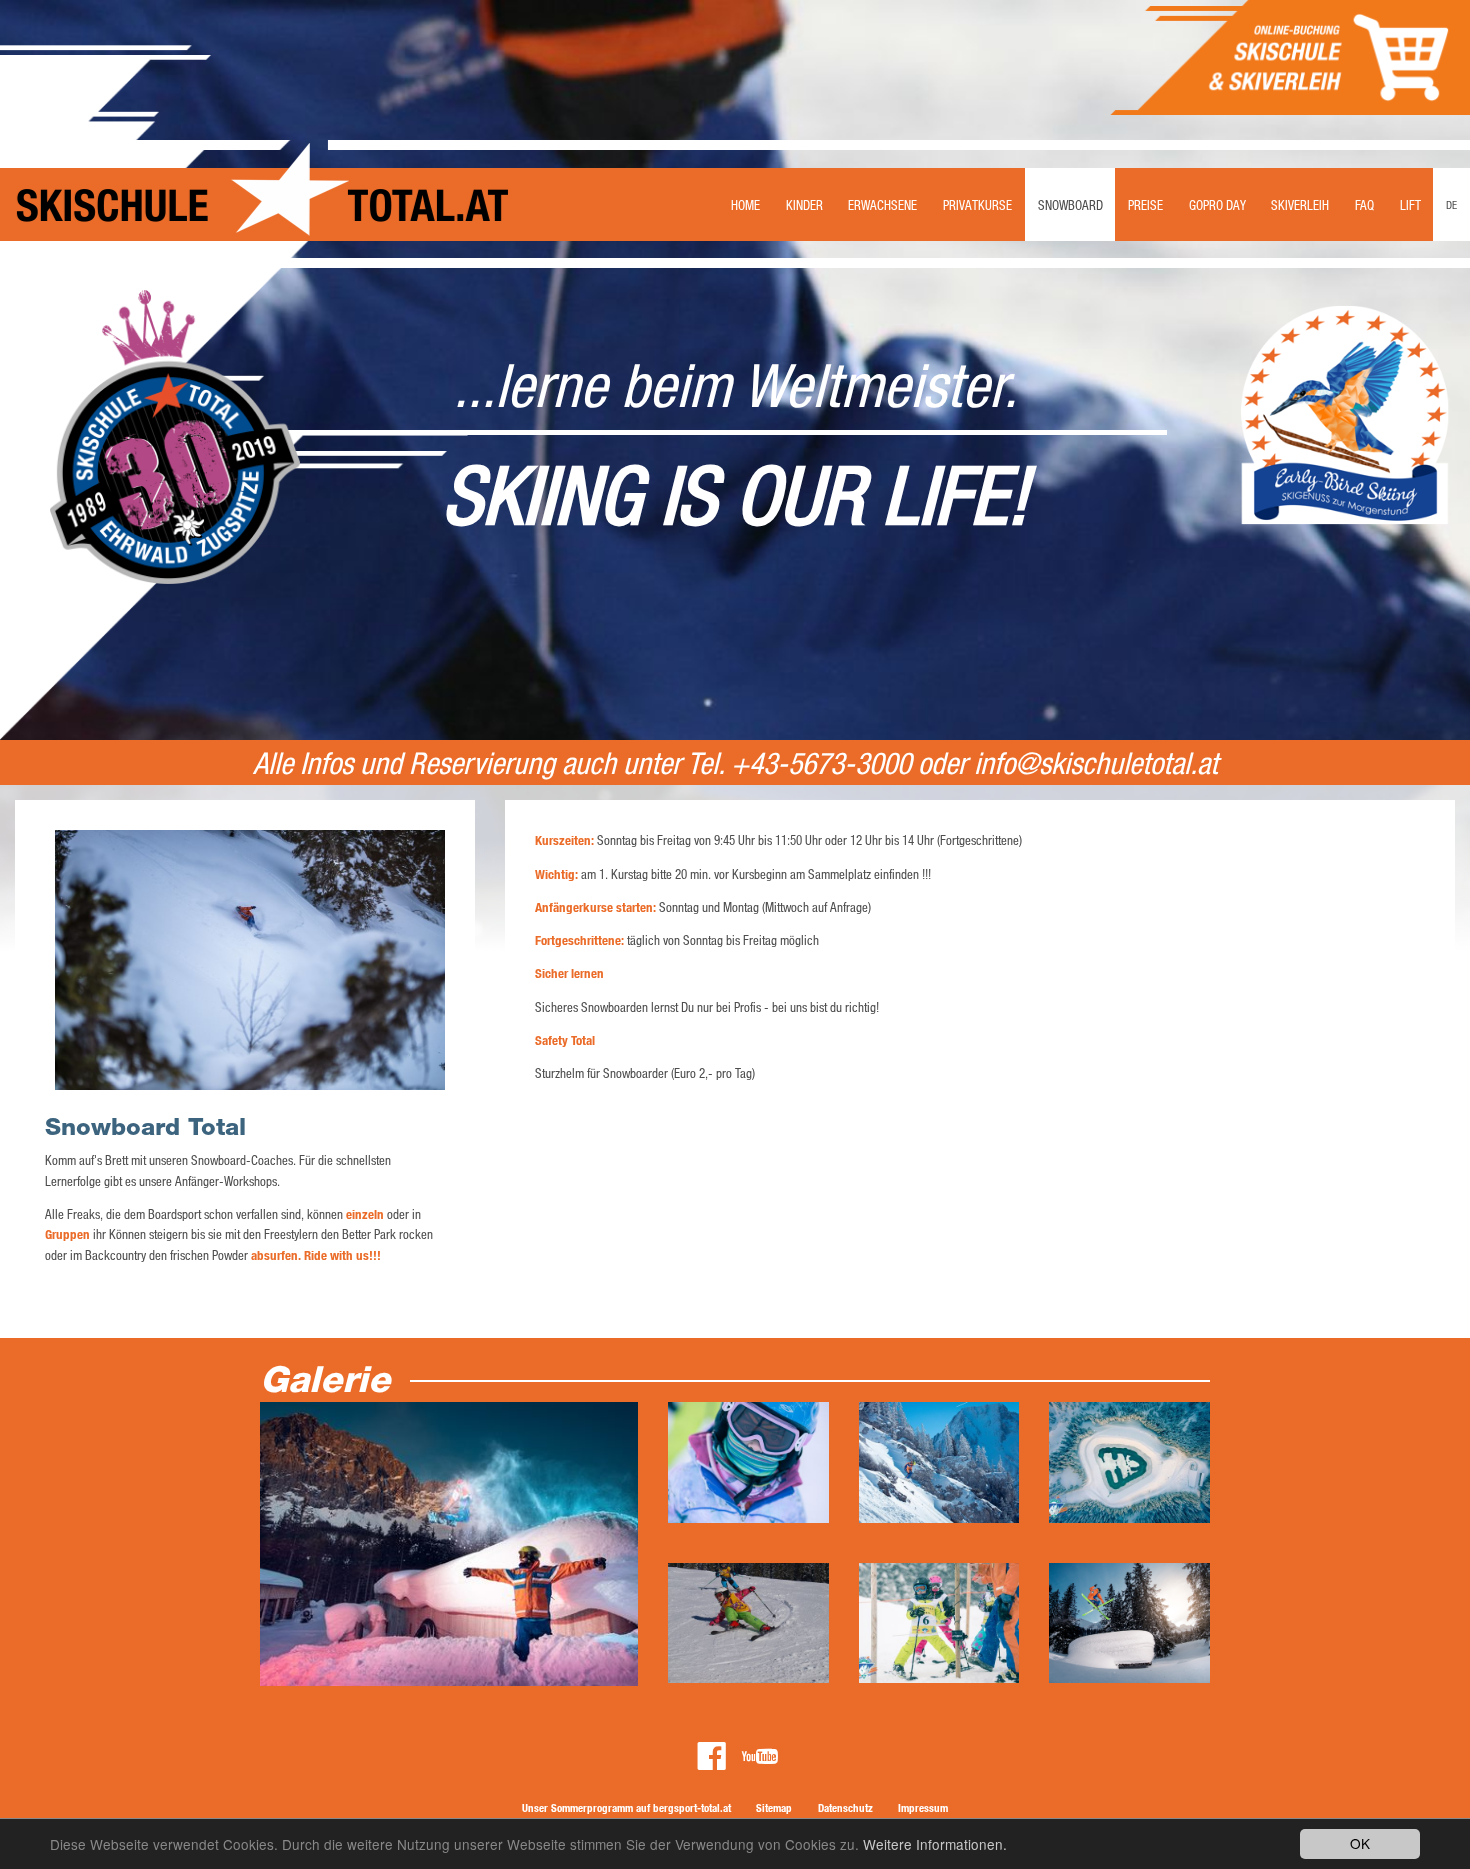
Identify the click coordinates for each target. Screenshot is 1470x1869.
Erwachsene (882, 204)
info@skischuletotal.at (1096, 762)
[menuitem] (745, 190)
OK (1360, 1843)
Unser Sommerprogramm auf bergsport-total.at (626, 1807)
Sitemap (774, 1807)
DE (1451, 204)
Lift (1410, 204)
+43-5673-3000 (821, 762)
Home (745, 204)
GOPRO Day (1217, 204)
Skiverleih (1300, 204)
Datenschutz (845, 1807)
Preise (1145, 204)
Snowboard (1070, 204)
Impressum (923, 1807)
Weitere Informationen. (935, 1844)
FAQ (1364, 204)
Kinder (804, 204)
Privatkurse (977, 204)
